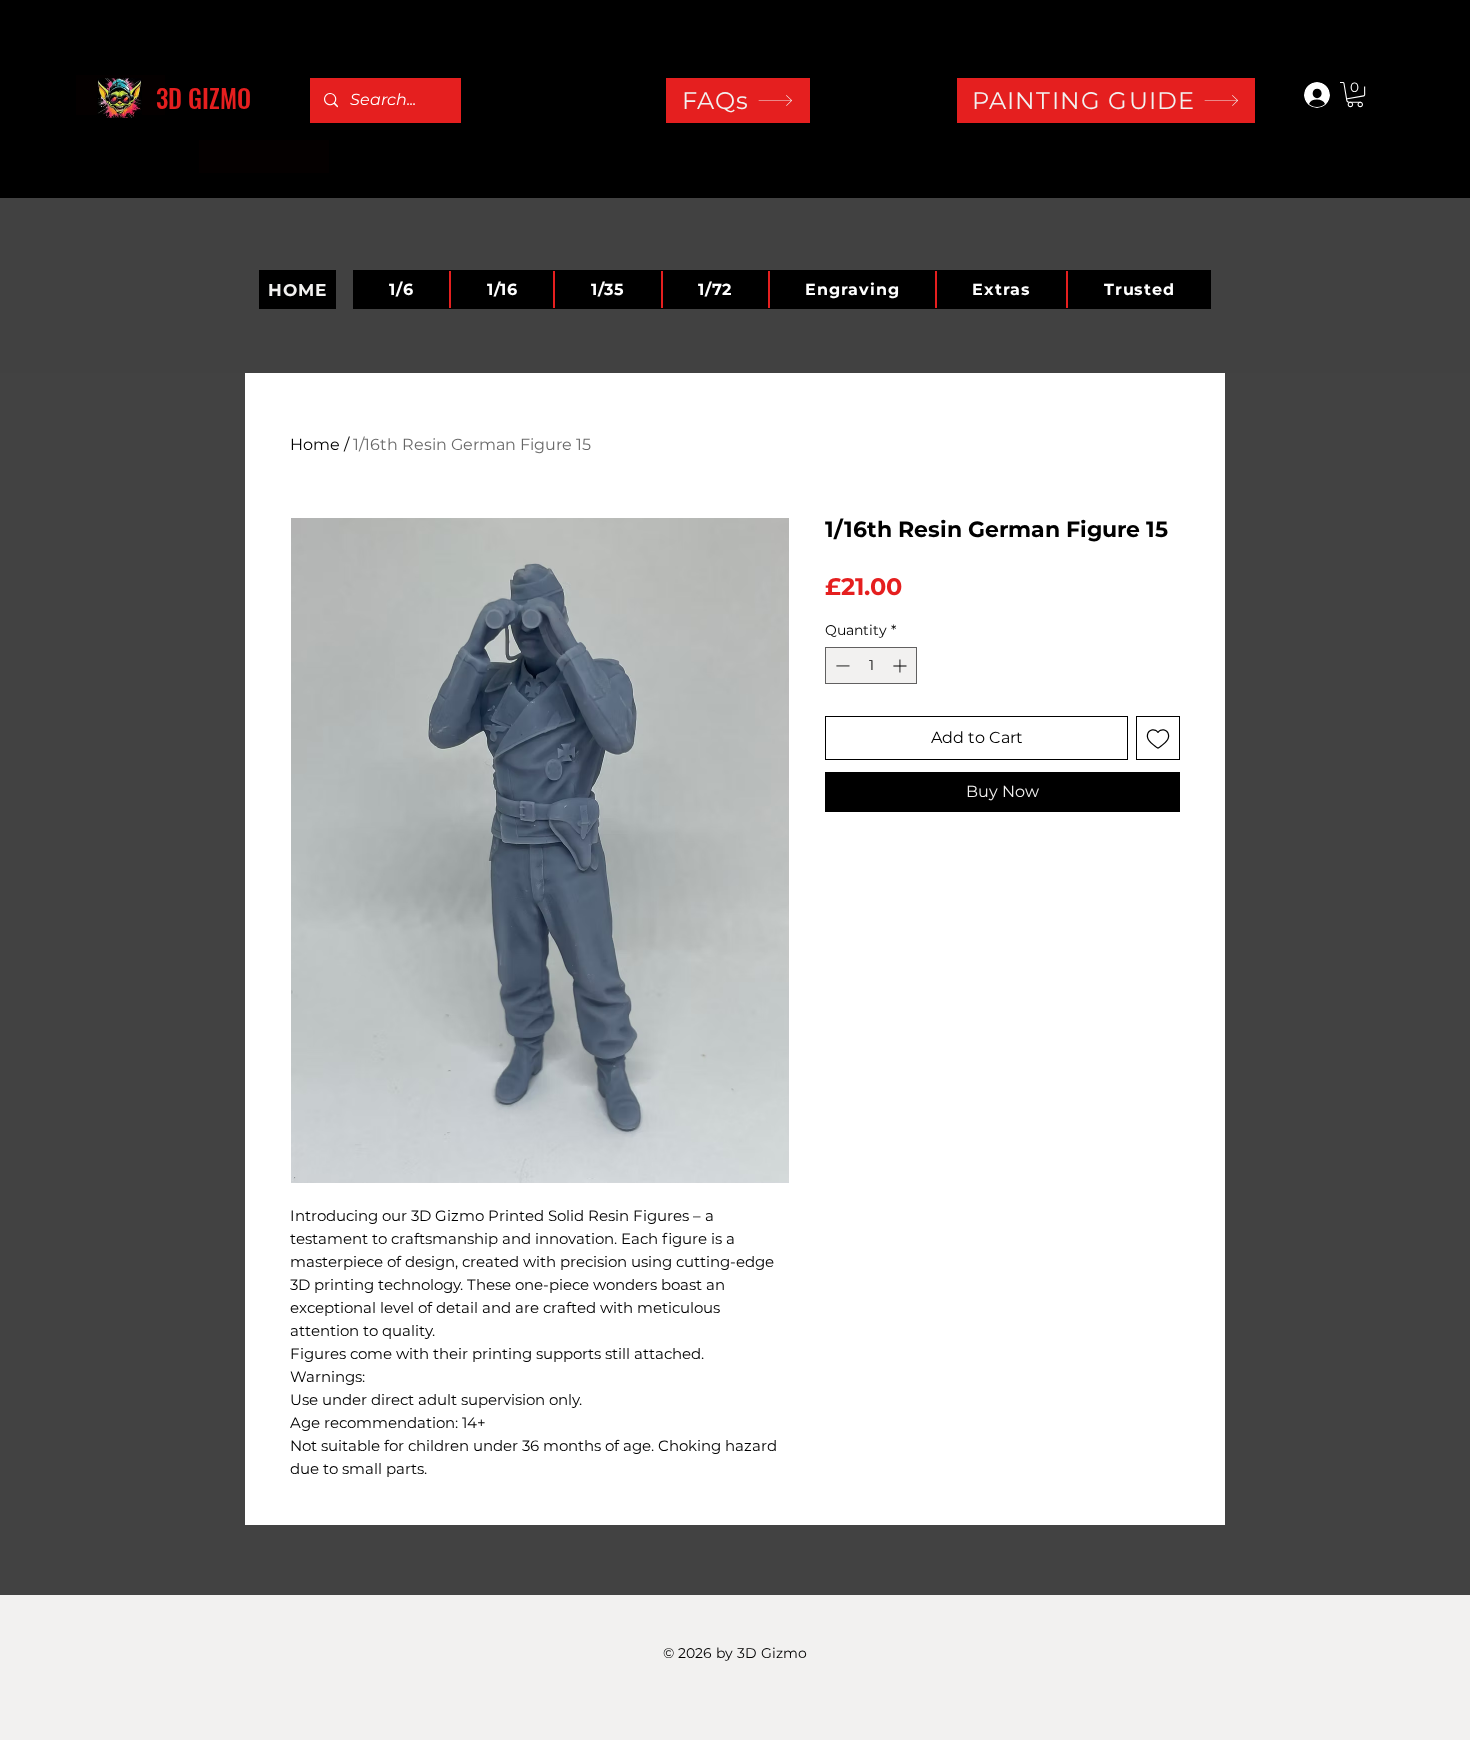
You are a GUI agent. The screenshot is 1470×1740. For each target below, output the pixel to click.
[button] (1355, 94)
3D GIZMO (203, 97)
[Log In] (1308, 95)
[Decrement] (840, 665)
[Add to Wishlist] (1158, 738)
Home (315, 444)
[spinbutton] (871, 665)
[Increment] (901, 665)
